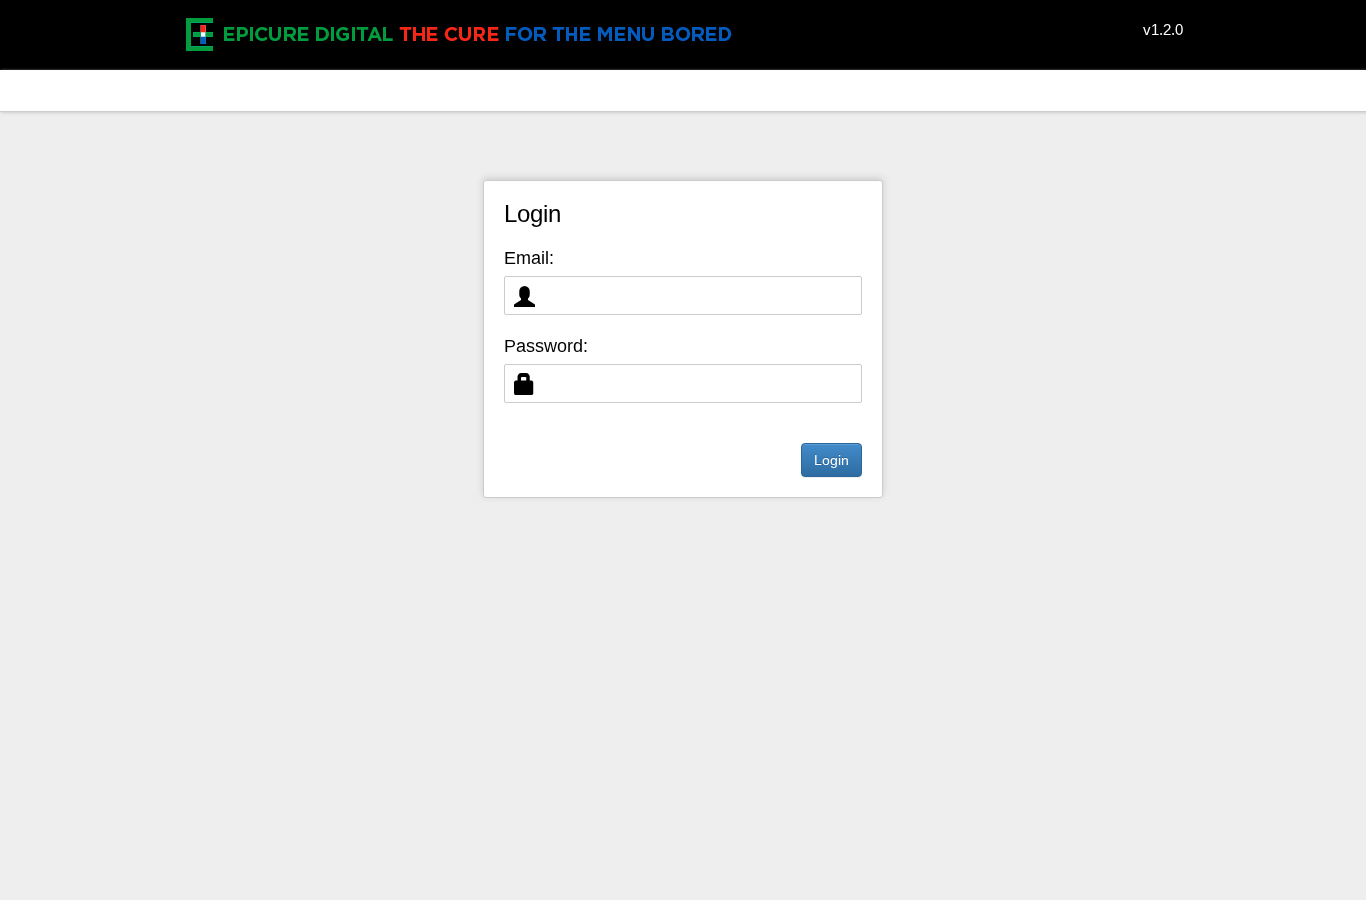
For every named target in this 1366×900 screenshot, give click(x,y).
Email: (529, 258)
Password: (546, 346)
